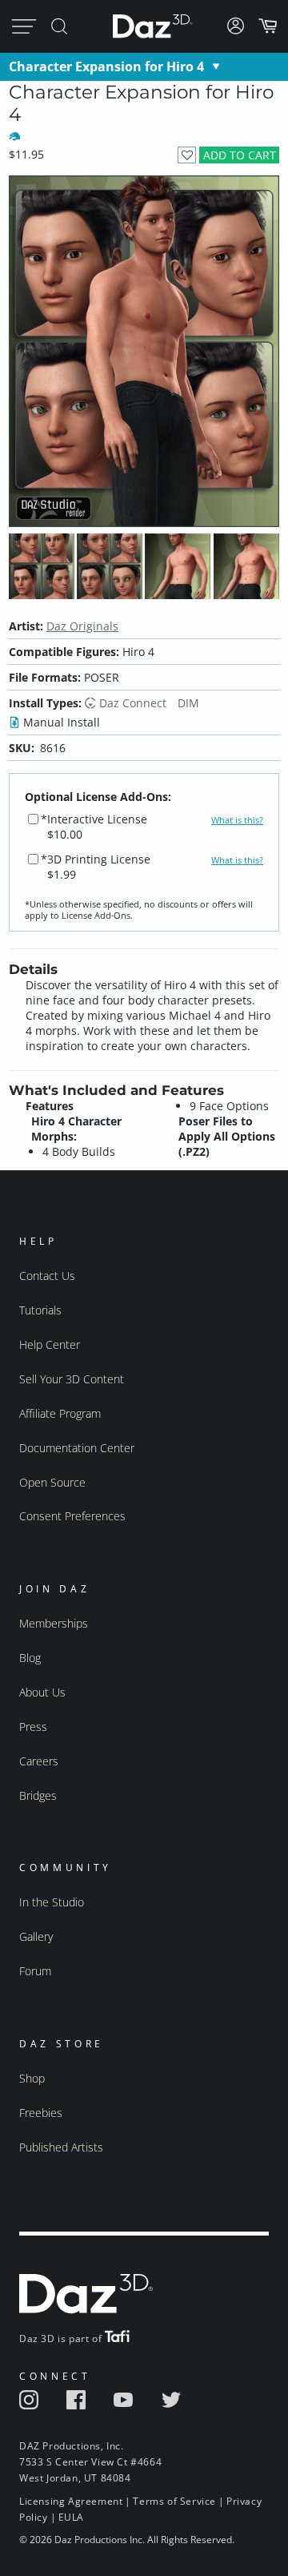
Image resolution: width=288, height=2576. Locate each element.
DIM (188, 703)
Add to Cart (240, 155)
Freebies (41, 2113)
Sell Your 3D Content (72, 1379)
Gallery (36, 1936)
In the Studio (52, 1902)
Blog (30, 1658)
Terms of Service (174, 2501)
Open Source (52, 1482)
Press (33, 1727)
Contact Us (47, 1276)
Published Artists (61, 2147)
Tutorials (40, 1310)
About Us (42, 1692)
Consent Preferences (72, 1516)
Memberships (54, 1623)
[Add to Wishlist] (187, 155)
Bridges (38, 1795)
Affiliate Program (60, 1413)
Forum (35, 1971)
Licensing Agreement (71, 2501)
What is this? (237, 820)
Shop (32, 2078)
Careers (39, 1761)
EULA (71, 2517)
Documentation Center (77, 1448)
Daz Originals (82, 626)
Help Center (50, 1344)
